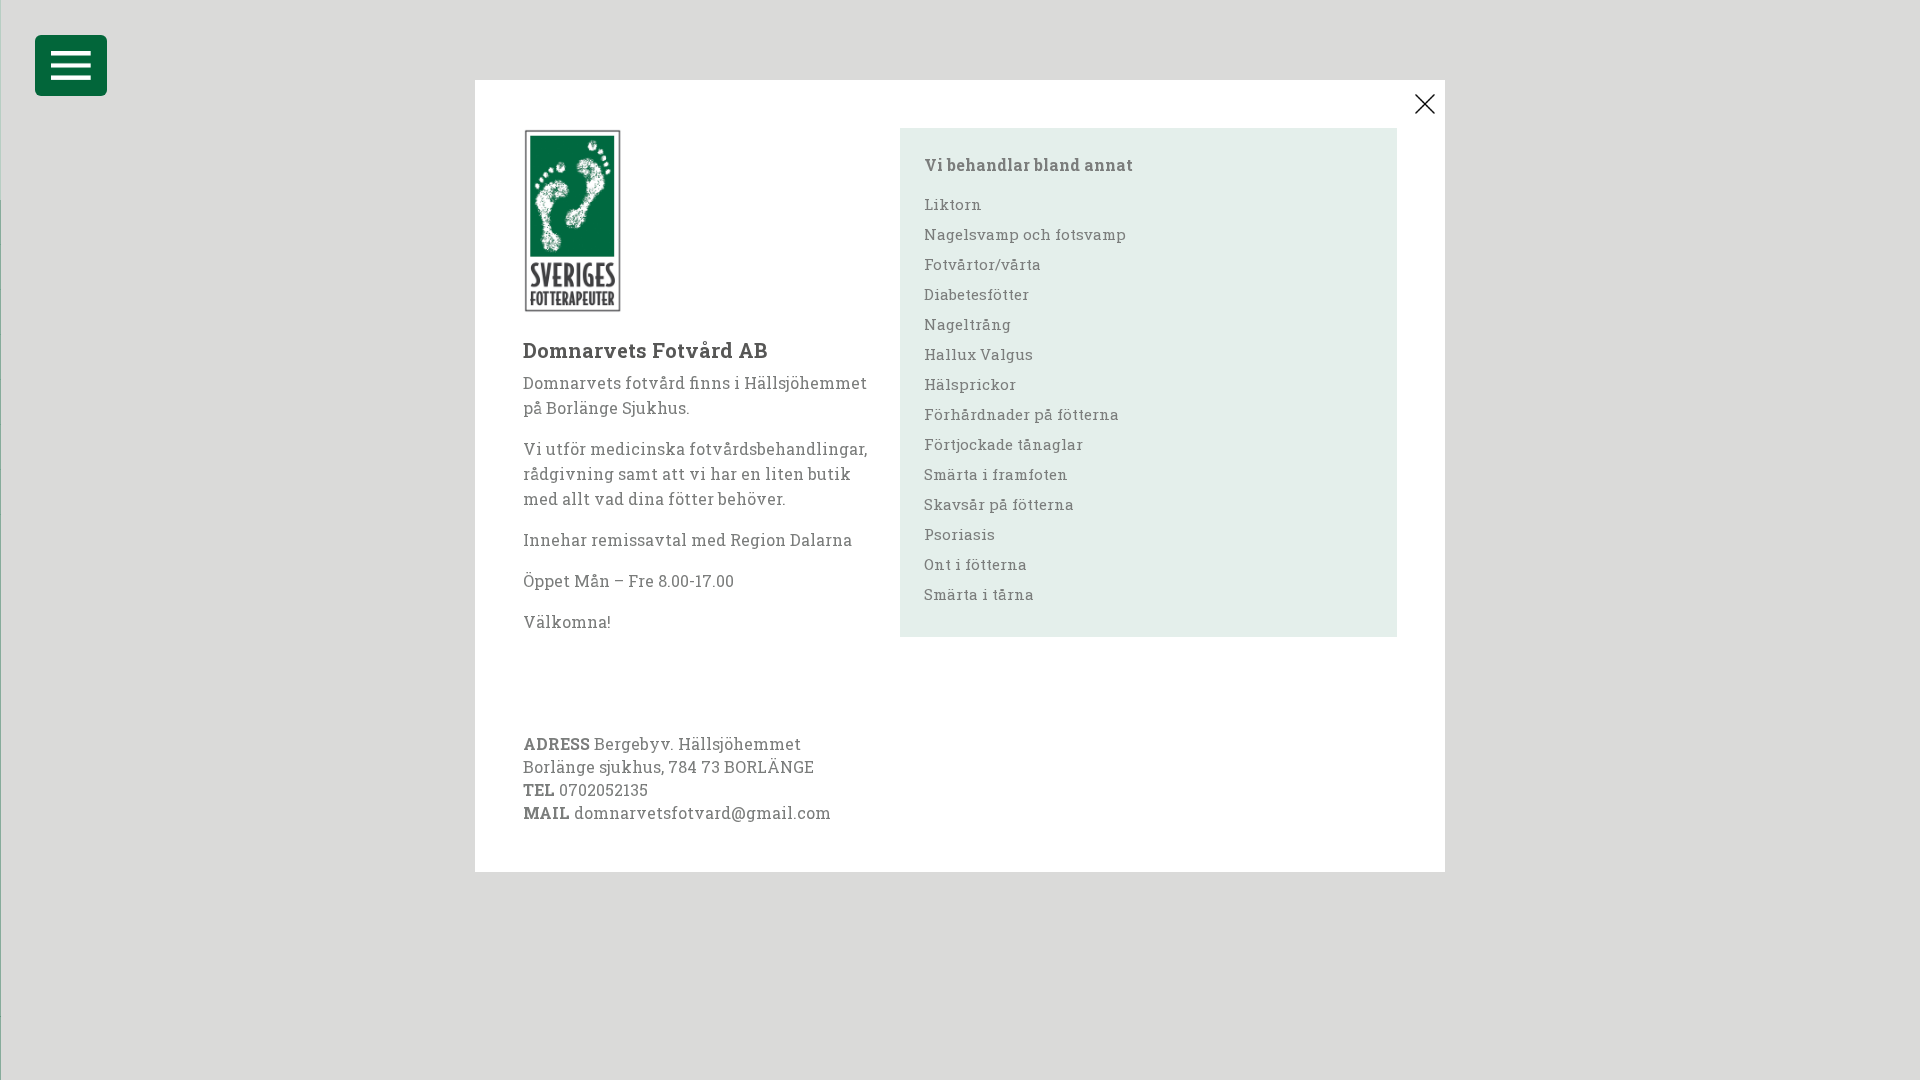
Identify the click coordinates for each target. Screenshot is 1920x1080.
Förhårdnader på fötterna (1021, 414)
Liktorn (953, 204)
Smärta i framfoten (996, 474)
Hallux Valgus (978, 354)
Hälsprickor (970, 384)
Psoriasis (959, 534)
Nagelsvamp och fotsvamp (1025, 234)
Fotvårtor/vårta (982, 264)
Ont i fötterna (975, 564)
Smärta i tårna (979, 594)
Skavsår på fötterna (999, 504)
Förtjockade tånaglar (1003, 444)
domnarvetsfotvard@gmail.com (702, 812)
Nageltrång (967, 324)
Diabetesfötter (976, 294)
